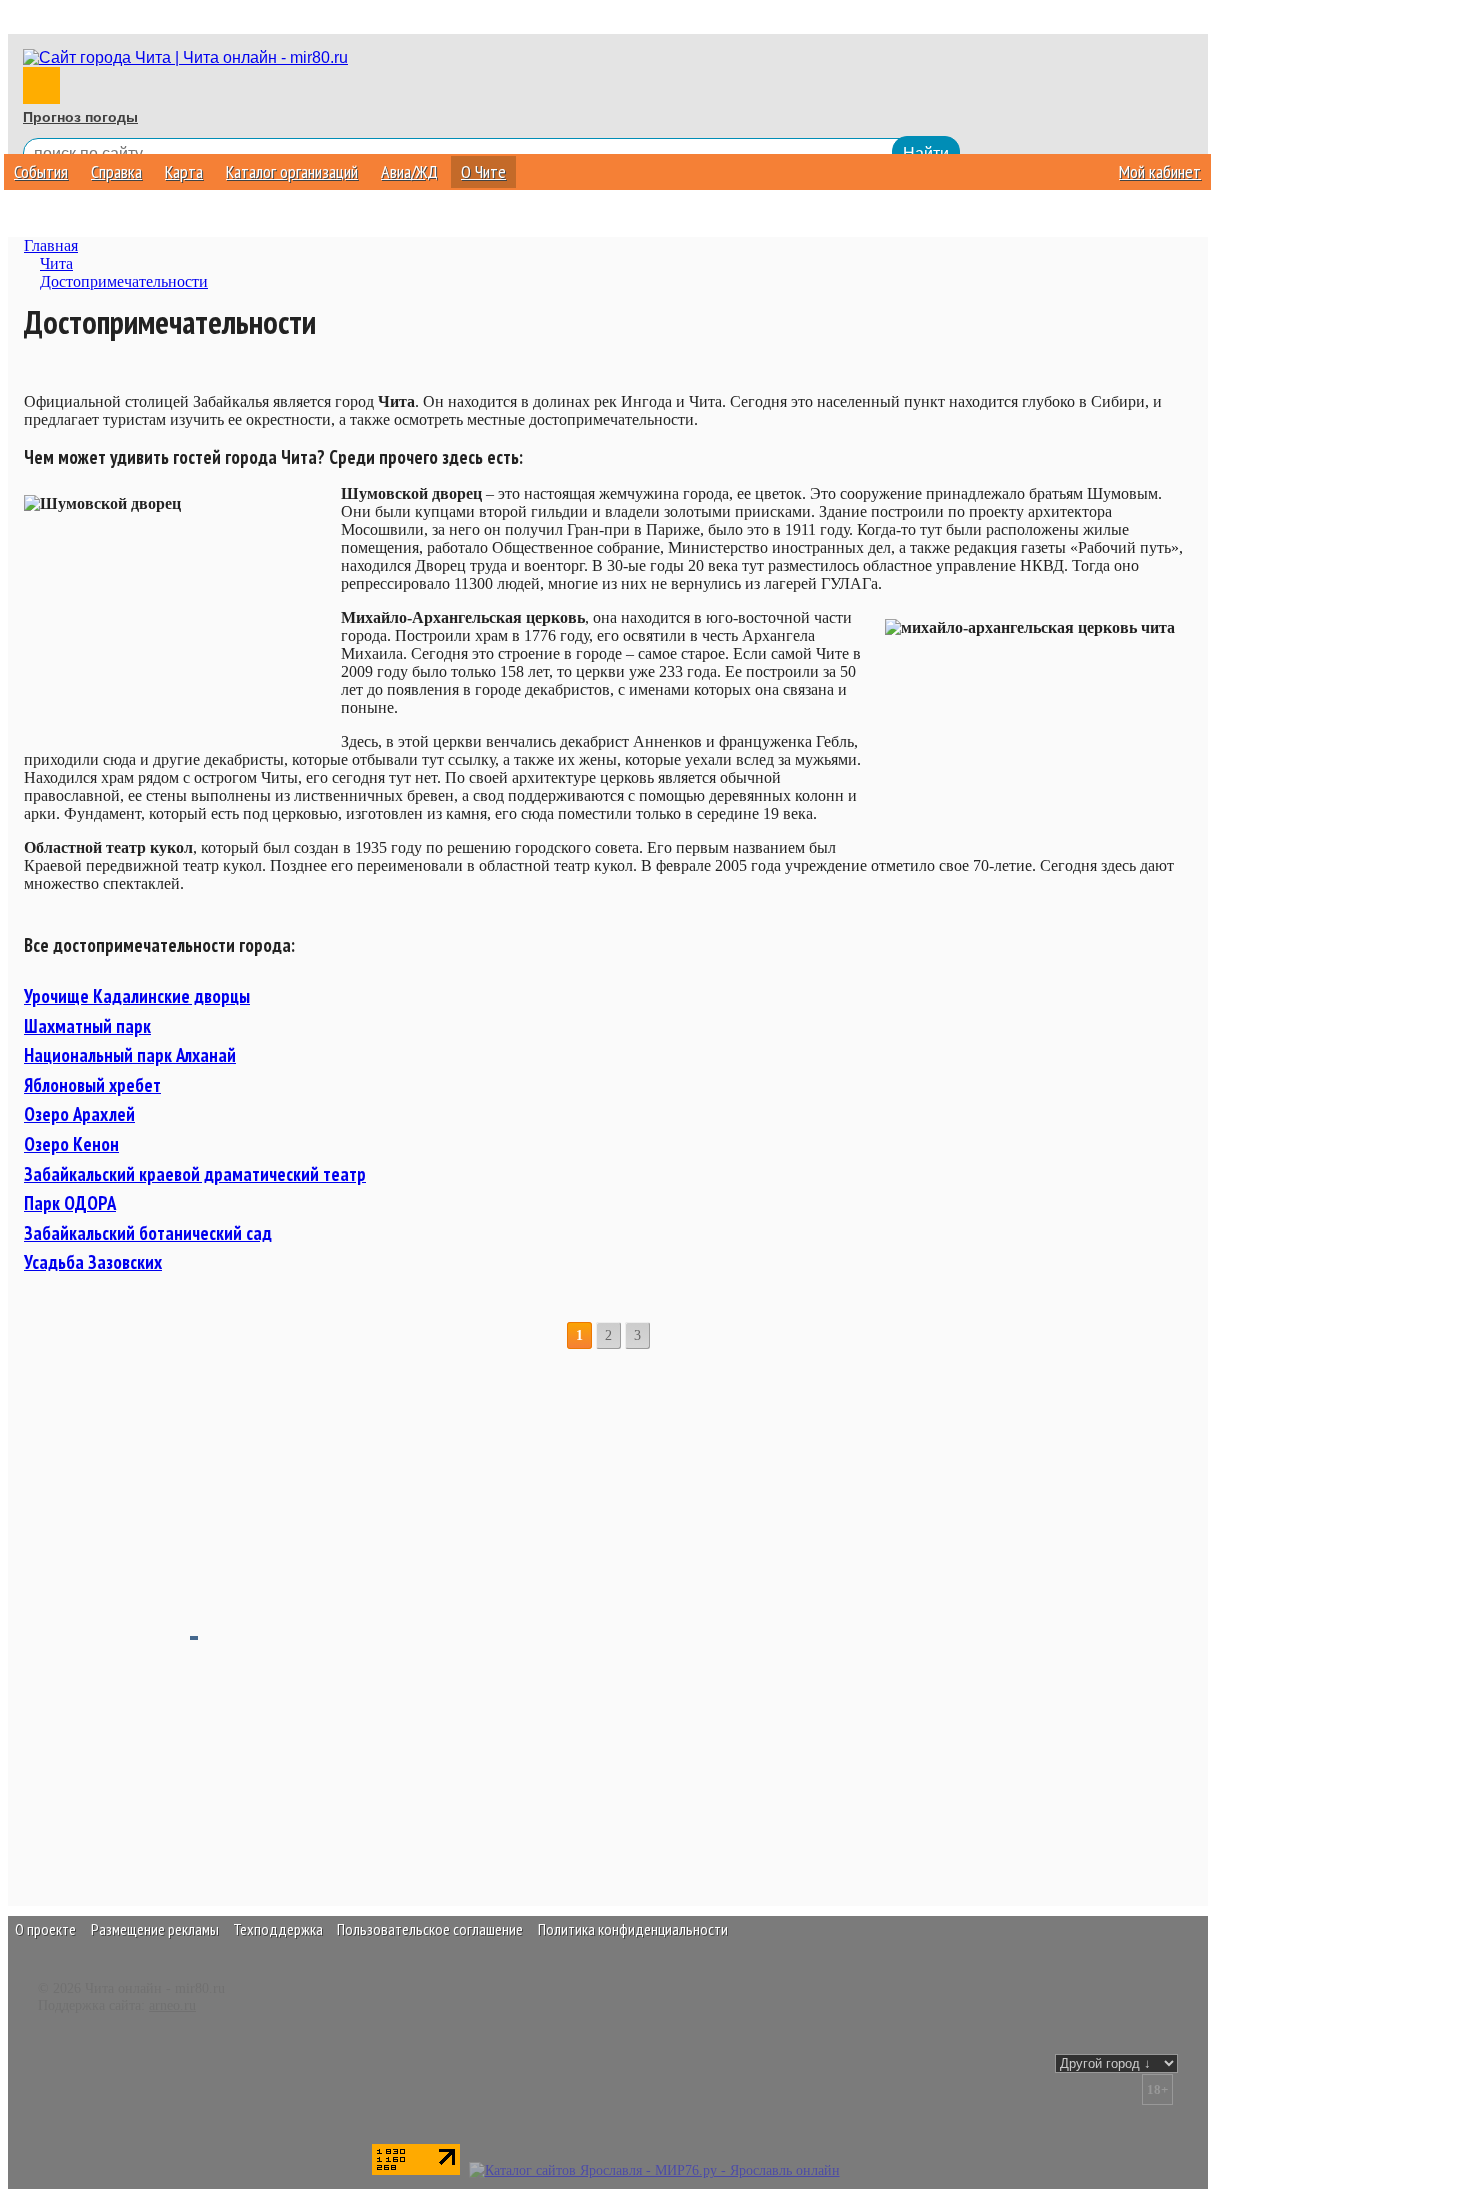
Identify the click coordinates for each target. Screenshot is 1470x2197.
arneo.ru (172, 2005)
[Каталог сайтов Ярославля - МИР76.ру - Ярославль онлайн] (654, 2170)
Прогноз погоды (80, 117)
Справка (116, 171)
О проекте (45, 1929)
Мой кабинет (1160, 171)
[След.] (663, 1336)
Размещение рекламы (155, 1929)
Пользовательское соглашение (430, 1929)
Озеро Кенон (71, 1144)
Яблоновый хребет (92, 1085)
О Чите (483, 171)
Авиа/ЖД (409, 171)
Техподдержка (278, 1929)
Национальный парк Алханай (130, 1055)
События (41, 171)
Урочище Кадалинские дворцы (137, 996)
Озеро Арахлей (79, 1114)
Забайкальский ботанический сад (148, 1233)
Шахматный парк (87, 1026)
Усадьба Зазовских (93, 1262)
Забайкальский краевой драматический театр (195, 1174)
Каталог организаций (292, 171)
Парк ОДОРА (70, 1203)
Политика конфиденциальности (633, 1929)
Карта (184, 171)
